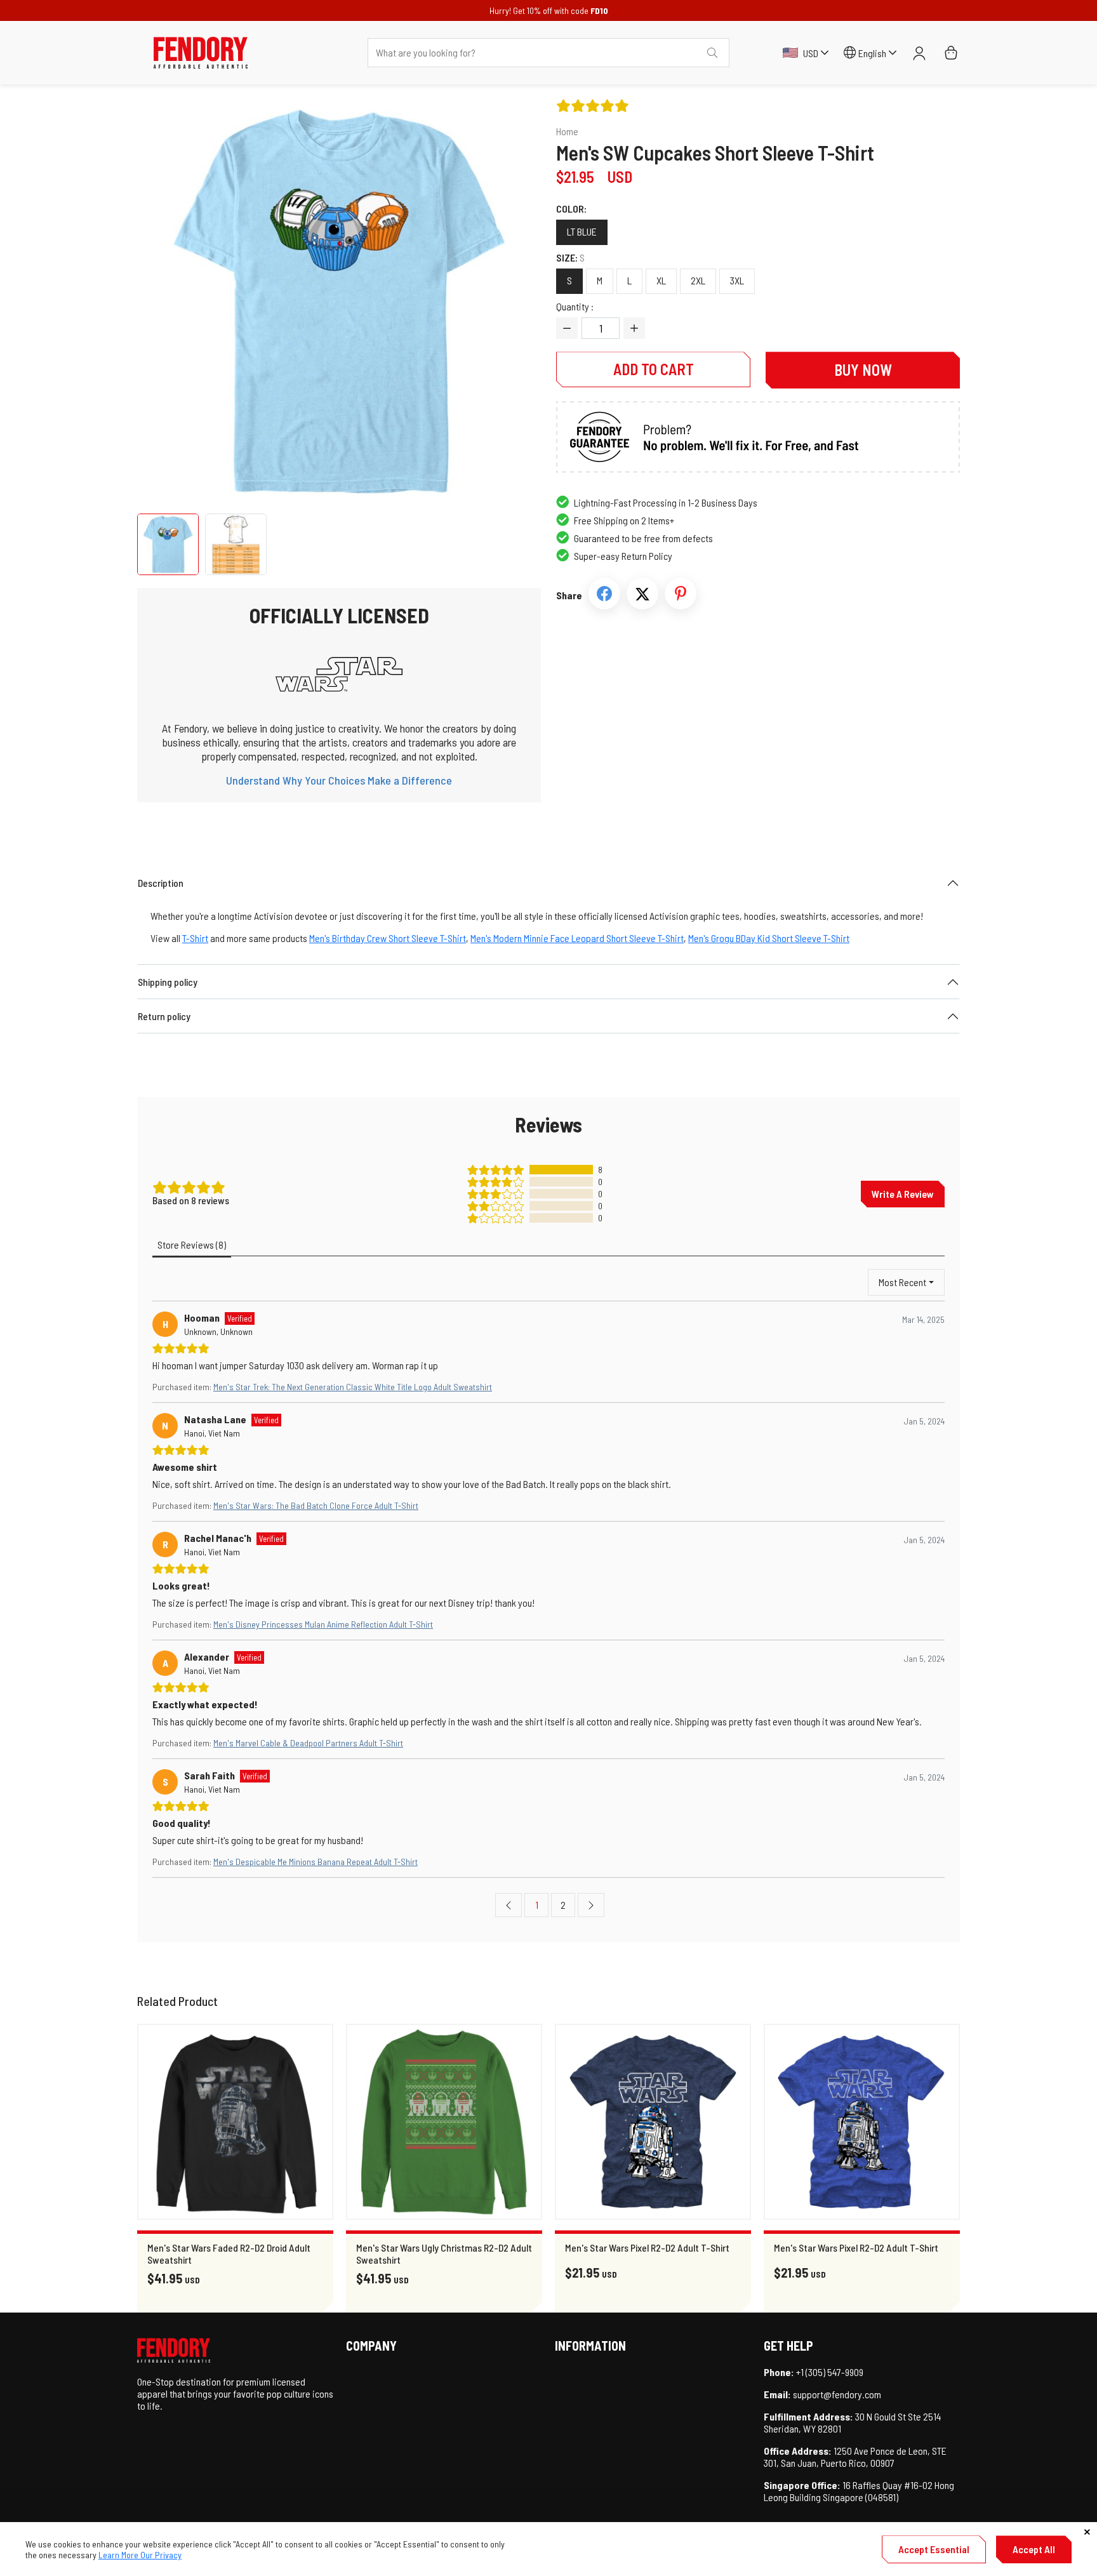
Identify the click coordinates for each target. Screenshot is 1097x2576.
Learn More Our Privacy (140, 2555)
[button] (201, 53)
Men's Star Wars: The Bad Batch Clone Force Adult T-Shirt (316, 1505)
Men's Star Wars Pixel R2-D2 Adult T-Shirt (647, 2247)
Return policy (164, 1016)
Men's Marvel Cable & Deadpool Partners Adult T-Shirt (308, 1743)
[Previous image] (171, 302)
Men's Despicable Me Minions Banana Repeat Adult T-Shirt (316, 1862)
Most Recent (902, 1282)
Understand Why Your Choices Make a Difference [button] (339, 780)
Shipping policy (168, 982)
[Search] (712, 53)
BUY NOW (863, 370)
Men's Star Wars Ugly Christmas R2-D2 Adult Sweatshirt (444, 2254)
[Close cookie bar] (1087, 2532)
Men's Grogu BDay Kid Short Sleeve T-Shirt (769, 938)
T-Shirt (195, 938)
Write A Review (903, 1194)
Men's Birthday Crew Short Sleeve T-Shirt (388, 938)
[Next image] (507, 302)
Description (161, 883)
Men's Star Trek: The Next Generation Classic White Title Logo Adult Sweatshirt (353, 1387)
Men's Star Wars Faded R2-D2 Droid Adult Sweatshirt (229, 2254)
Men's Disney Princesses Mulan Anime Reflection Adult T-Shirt (323, 1624)
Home (567, 131)
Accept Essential (934, 2549)
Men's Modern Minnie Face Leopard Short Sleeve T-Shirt (577, 938)
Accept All (1034, 2549)
